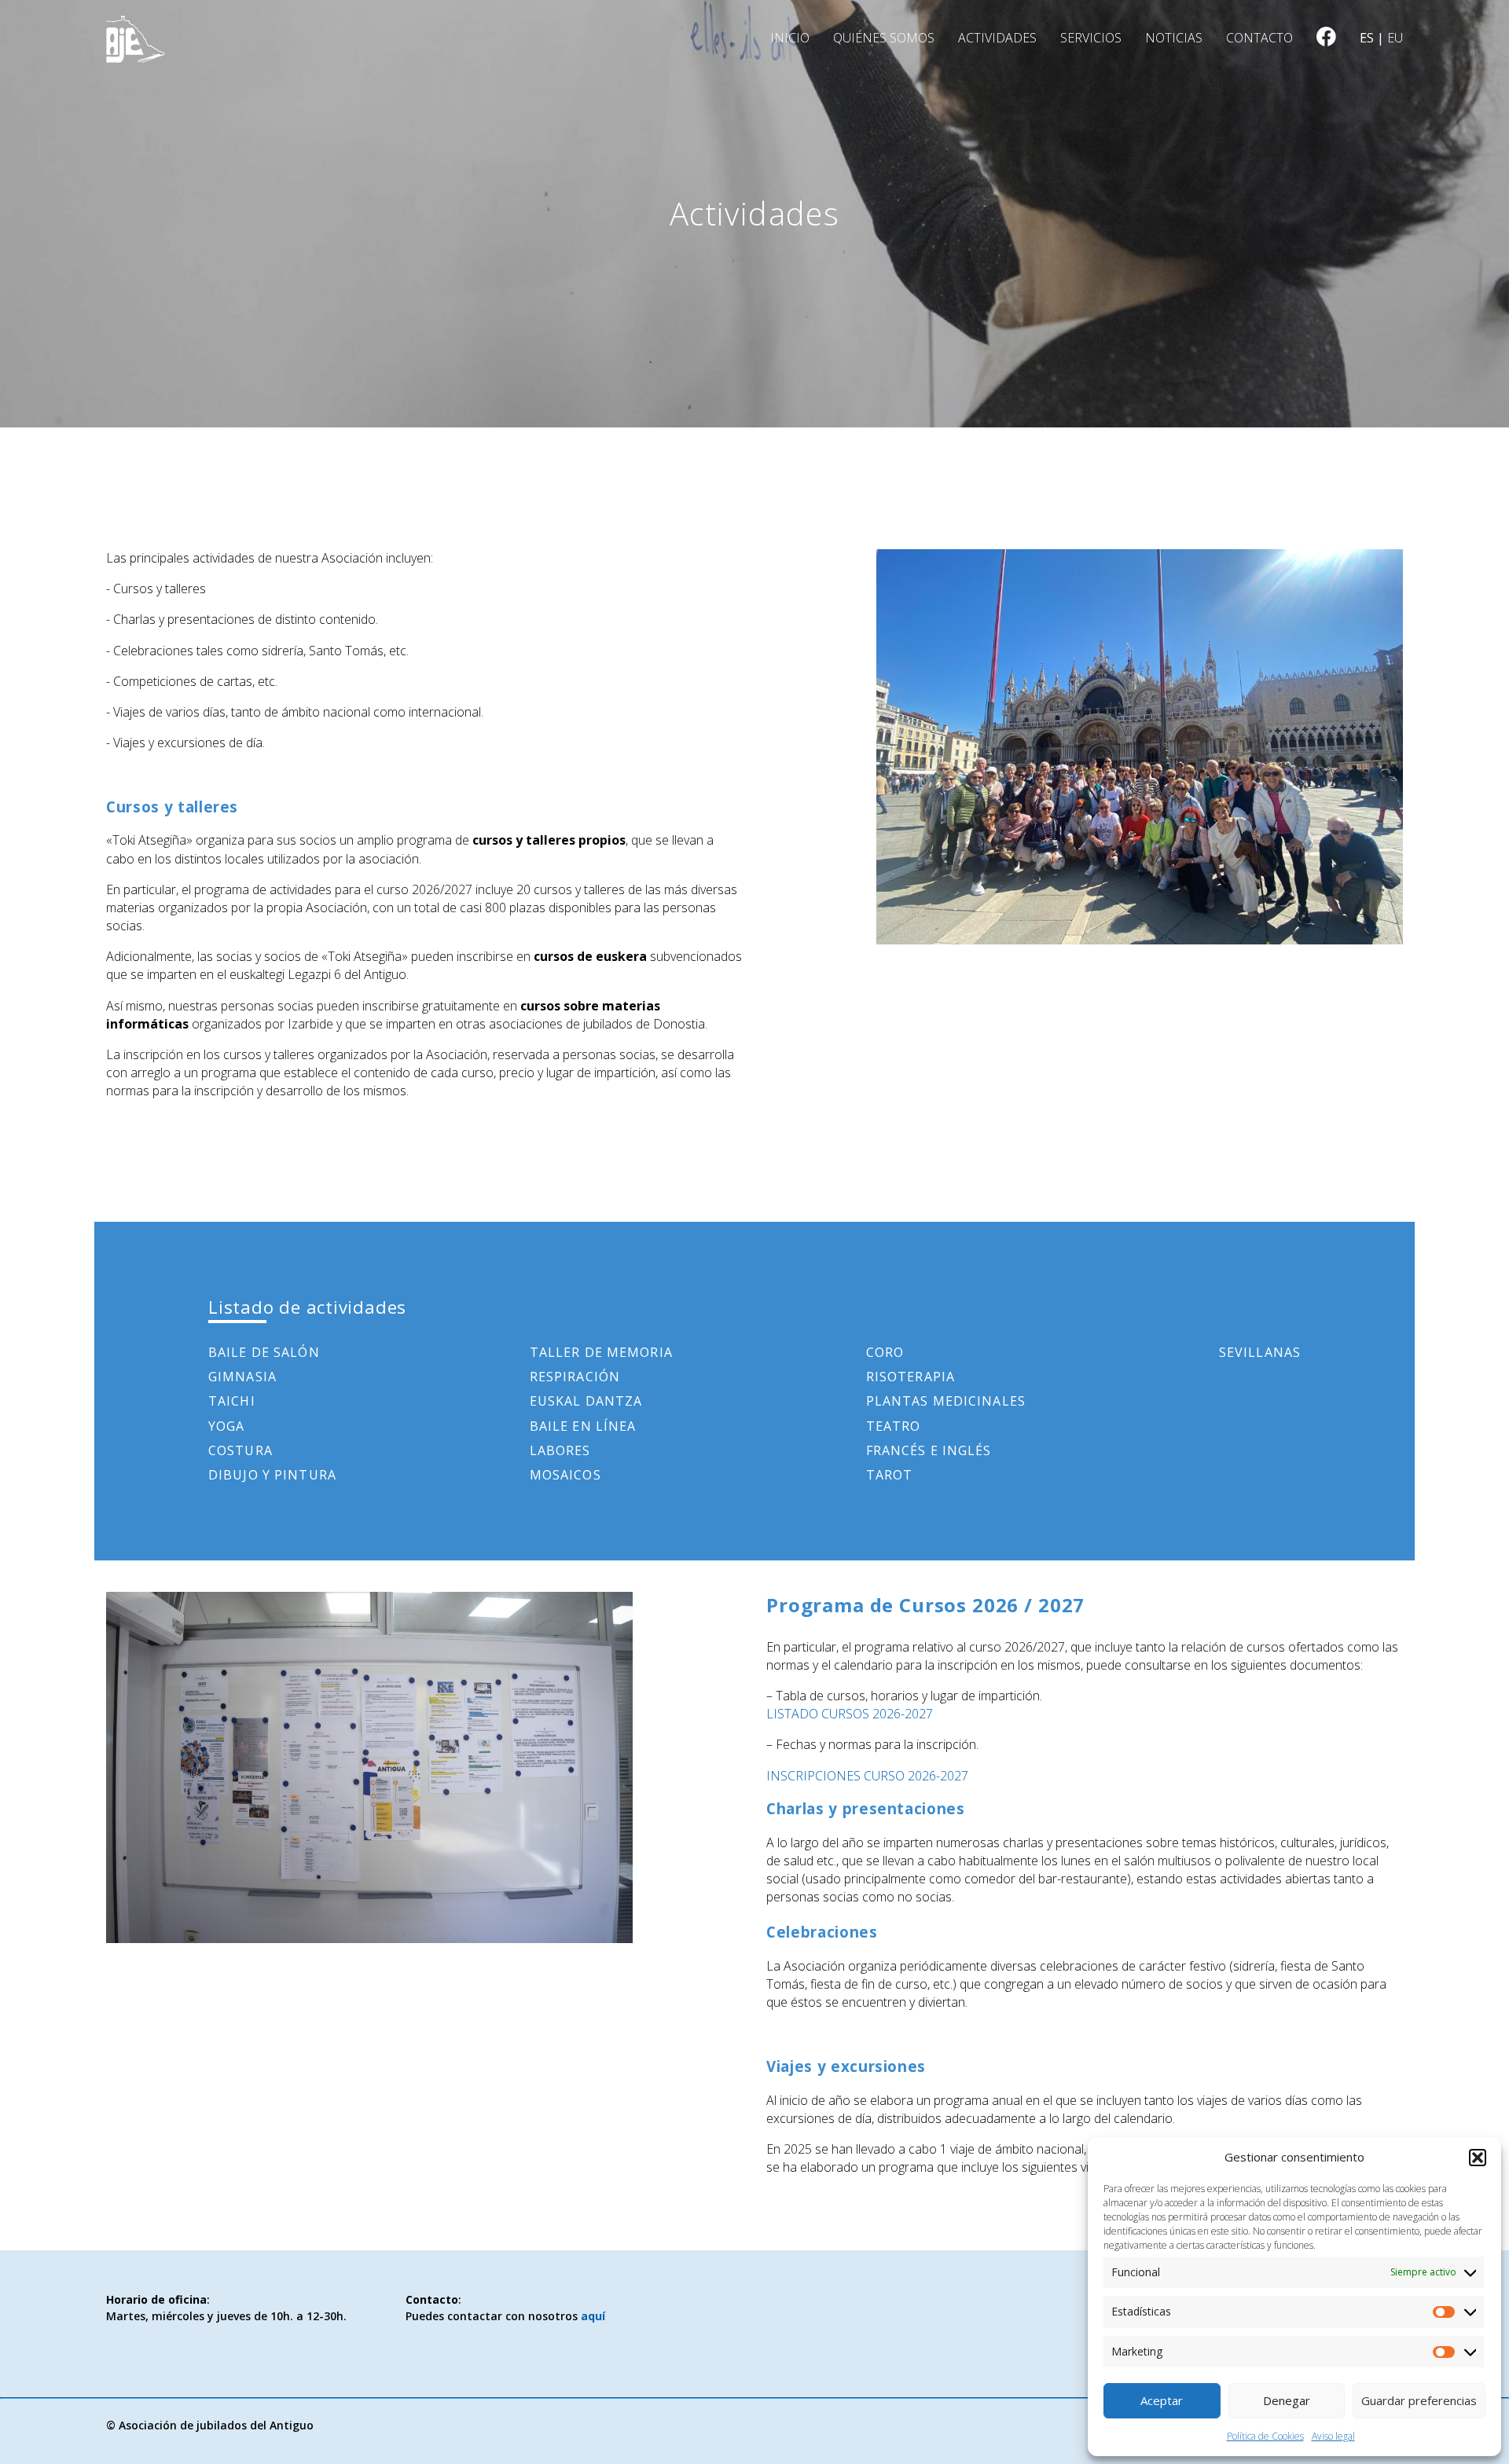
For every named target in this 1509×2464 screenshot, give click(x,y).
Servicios (1091, 38)
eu (1395, 38)
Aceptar (1162, 2400)
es (1367, 38)
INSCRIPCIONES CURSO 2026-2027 (867, 1776)
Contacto (1259, 38)
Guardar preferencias (1419, 2400)
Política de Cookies (1265, 2436)
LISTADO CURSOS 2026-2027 (850, 1714)
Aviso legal (1333, 2436)
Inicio (790, 38)
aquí (593, 2316)
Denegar (1287, 2400)
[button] (1478, 2158)
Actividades (997, 38)
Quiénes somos (884, 38)
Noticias (1174, 38)
